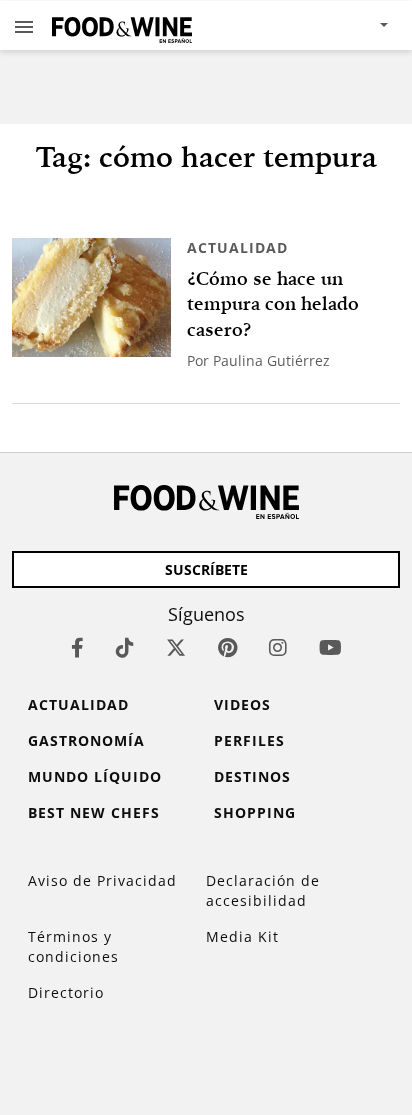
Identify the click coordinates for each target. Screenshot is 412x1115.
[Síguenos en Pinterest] (227, 647)
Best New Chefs (94, 812)
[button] (24, 26)
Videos (242, 704)
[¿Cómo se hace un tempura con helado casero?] (91, 297)
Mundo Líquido (95, 776)
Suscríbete (206, 569)
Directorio (66, 992)
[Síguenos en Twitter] (176, 647)
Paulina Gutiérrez (271, 360)
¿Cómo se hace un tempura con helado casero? (273, 304)
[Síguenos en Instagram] (278, 647)
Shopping (255, 812)
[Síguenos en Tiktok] (125, 647)
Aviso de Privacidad (102, 880)
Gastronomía (86, 740)
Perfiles (249, 740)
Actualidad (237, 247)
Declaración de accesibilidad (263, 890)
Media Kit (242, 936)
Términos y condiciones (73, 946)
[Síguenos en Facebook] (77, 647)
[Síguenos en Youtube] (330, 647)
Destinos (252, 776)
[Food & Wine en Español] (122, 25)
